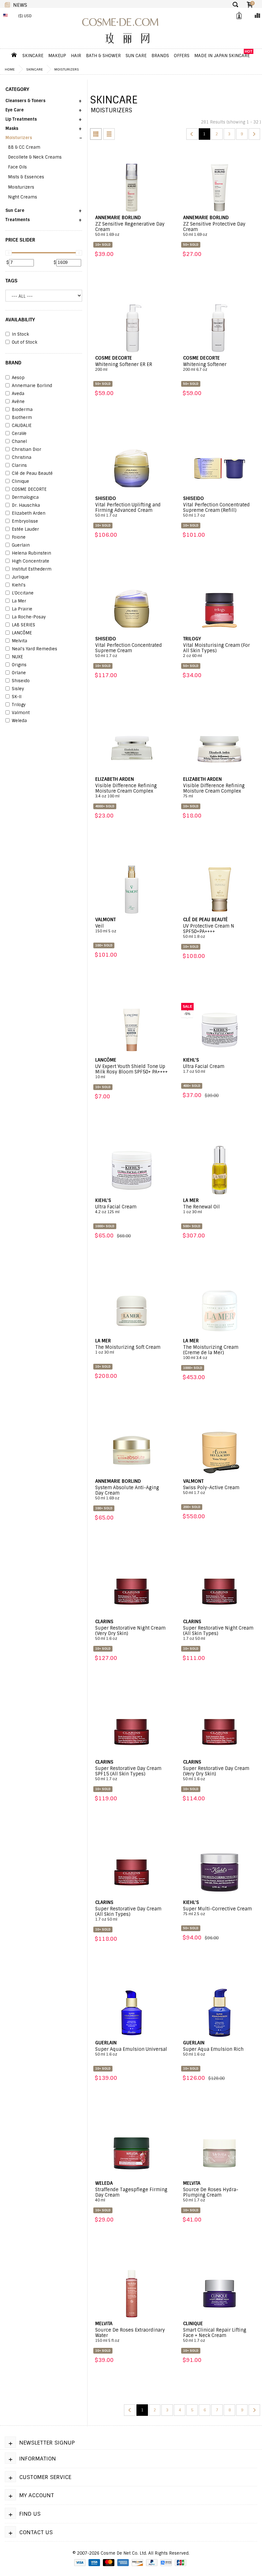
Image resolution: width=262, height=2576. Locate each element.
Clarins (19, 466)
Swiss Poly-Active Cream (211, 1490)
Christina (22, 458)
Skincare (33, 56)
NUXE (17, 657)
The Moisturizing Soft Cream (128, 1350)
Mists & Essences (26, 177)
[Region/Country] (7, 16)
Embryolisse (25, 521)
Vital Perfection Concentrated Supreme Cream (129, 650)
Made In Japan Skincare (222, 56)
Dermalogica (25, 497)
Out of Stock (25, 342)
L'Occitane (23, 593)
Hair (76, 56)
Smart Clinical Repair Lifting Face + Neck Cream (215, 2335)
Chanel (19, 442)
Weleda (19, 721)
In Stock (20, 334)
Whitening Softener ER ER (124, 367)
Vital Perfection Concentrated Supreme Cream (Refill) (216, 510)
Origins (19, 665)
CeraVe (19, 434)
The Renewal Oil (201, 1209)
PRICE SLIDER (20, 240)
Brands (160, 56)
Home (10, 69)
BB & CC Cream (24, 147)
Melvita (19, 641)
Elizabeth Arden (29, 513)
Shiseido (21, 681)
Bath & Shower (103, 56)
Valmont (21, 713)
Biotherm (22, 418)
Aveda (18, 394)
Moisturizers (67, 69)
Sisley (18, 689)
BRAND (13, 363)
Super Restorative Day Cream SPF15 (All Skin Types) (128, 1773)
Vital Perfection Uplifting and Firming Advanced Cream (128, 510)
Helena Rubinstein (31, 553)
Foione (19, 537)
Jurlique (20, 577)
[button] (44, 103)
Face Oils (17, 167)
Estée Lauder (25, 529)
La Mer (19, 601)
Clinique (20, 482)
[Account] (238, 16)
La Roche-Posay (29, 617)
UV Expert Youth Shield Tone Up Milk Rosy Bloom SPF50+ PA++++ (131, 1071)
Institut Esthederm (32, 569)
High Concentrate (31, 561)
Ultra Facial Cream (204, 1069)
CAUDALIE (22, 426)
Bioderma (22, 410)
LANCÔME (22, 633)
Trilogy (19, 705)
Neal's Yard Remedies (35, 649)
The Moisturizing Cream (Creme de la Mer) (211, 1352)
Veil (106, 928)
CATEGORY (17, 89)
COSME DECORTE (29, 489)
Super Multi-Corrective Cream (217, 1911)
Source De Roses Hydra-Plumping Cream (211, 2195)
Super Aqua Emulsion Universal (131, 2052)
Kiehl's (19, 585)
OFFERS (182, 56)
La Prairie (22, 609)
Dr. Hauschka (26, 505)
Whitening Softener (205, 367)
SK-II (17, 697)
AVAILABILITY (20, 320)
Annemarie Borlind (32, 386)
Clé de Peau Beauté (32, 474)
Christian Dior (27, 450)
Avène (18, 402)
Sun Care (136, 56)
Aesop (18, 378)
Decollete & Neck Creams (35, 157)
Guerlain (21, 545)
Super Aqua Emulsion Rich (213, 2052)
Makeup (57, 56)
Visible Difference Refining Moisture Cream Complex (126, 791)
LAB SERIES (23, 625)
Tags (12, 281)
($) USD (25, 16)
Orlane (19, 673)
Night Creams (23, 197)
